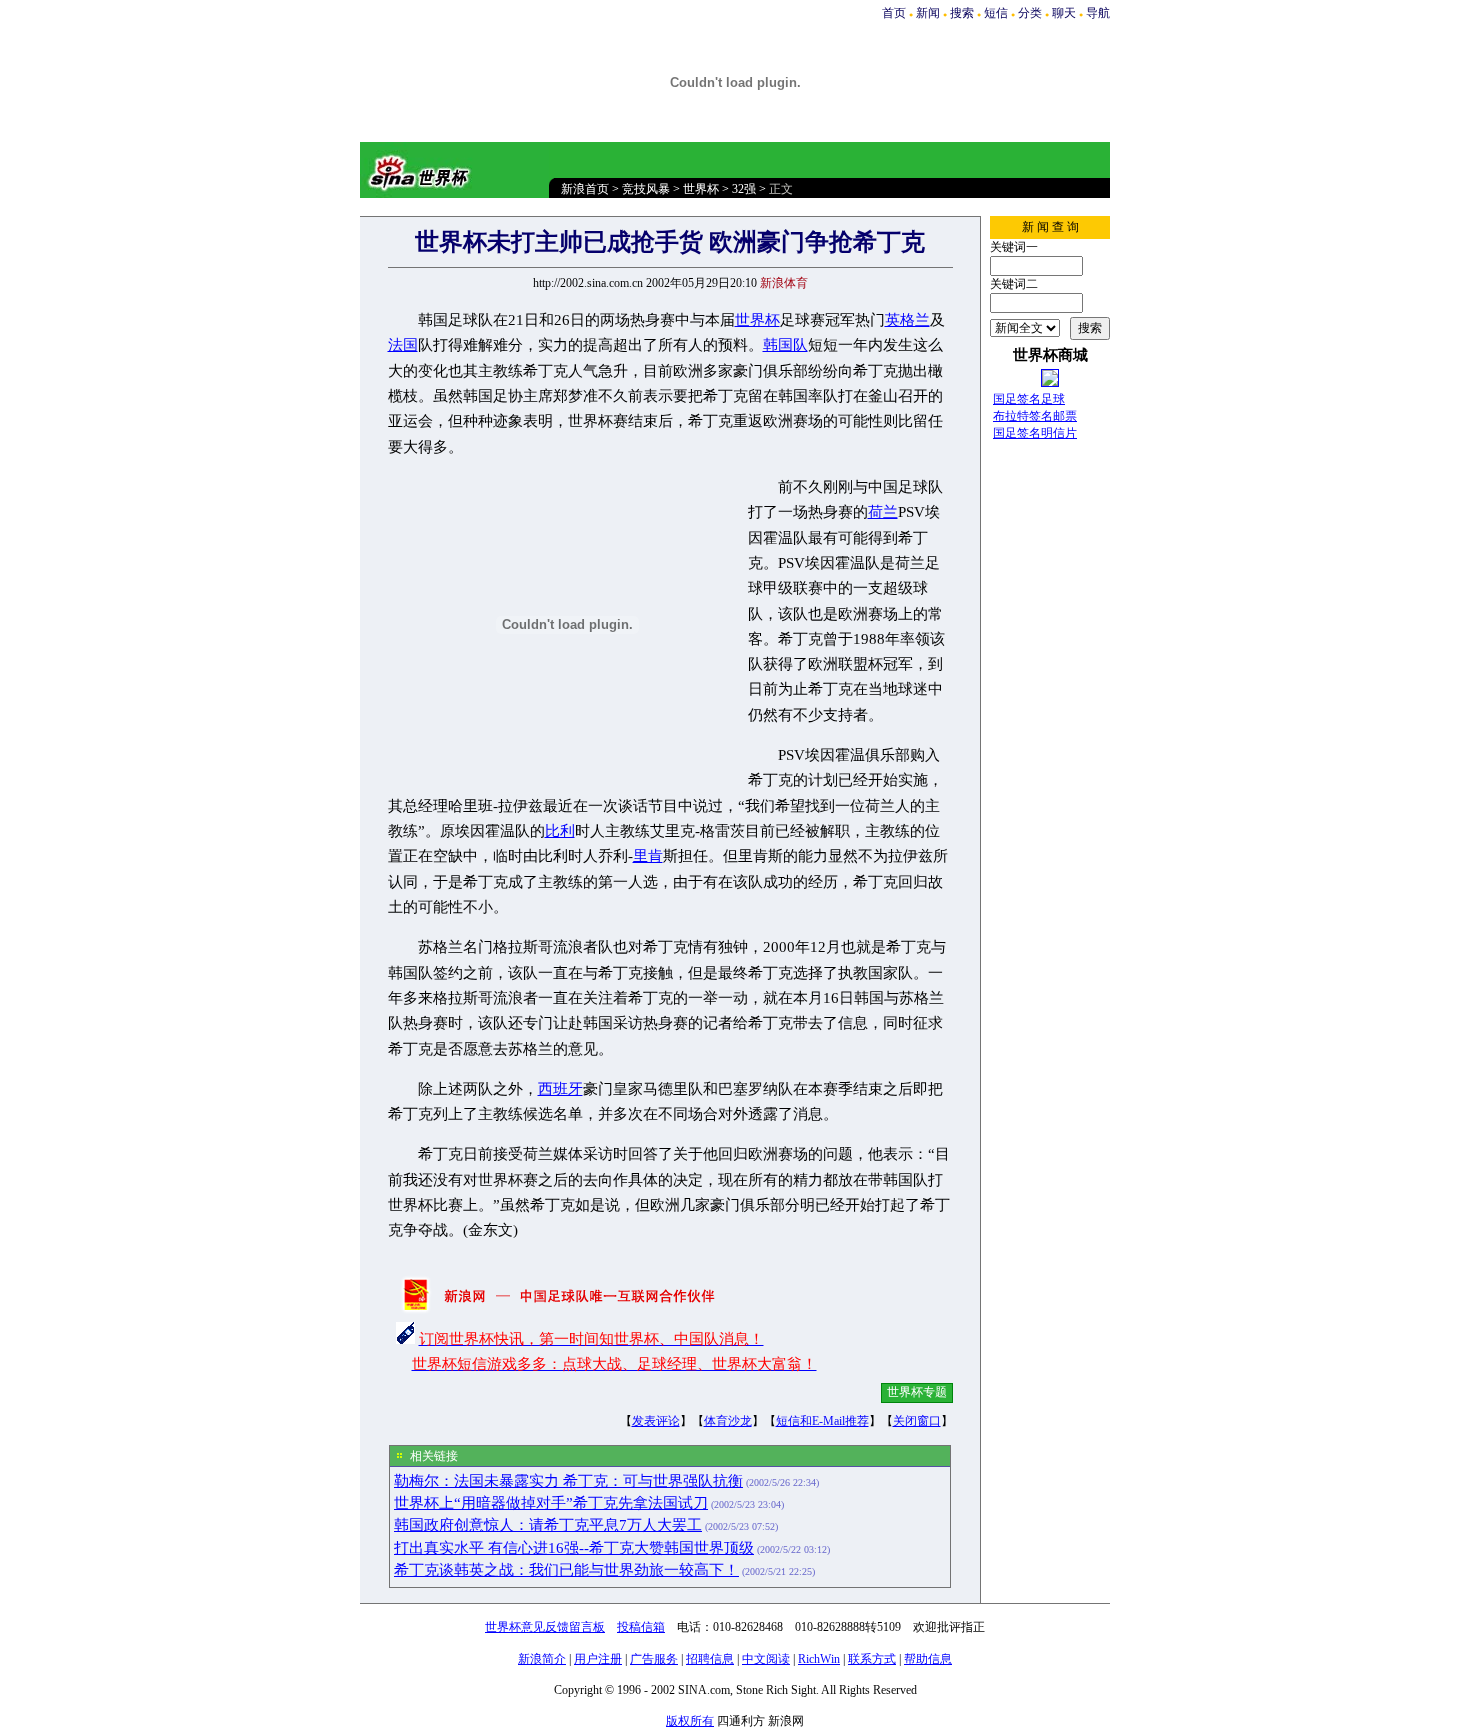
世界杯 (701, 189)
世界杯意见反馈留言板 (545, 1627)
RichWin (819, 1659)
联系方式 (872, 1659)
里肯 (648, 856)
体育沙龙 (728, 1421)
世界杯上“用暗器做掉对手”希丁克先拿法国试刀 (551, 1503)
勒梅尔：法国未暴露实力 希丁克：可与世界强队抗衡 (568, 1481)
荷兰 (883, 512)
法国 (403, 345)
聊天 (1064, 13)
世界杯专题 (917, 1392)
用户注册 (598, 1659)
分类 (1030, 13)
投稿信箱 (641, 1627)
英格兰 (907, 320)
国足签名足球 (1029, 399)
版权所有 (690, 1721)
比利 (560, 831)
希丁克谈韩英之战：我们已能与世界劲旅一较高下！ (566, 1570)
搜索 (962, 13)
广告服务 (654, 1659)
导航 (1098, 13)
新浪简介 (542, 1659)
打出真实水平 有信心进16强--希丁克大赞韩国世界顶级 (574, 1548)
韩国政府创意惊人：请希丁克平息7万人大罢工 (548, 1525)
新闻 (928, 13)
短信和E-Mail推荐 (822, 1421)
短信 (996, 13)
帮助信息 (928, 1659)
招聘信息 (710, 1659)
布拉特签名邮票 (1035, 416)
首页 (894, 13)
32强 (744, 189)
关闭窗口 (917, 1421)
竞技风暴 (646, 189)
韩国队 (785, 345)
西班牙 (560, 1089)
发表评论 (656, 1421)
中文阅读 (766, 1659)
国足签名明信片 (1035, 433)
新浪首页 (585, 189)
